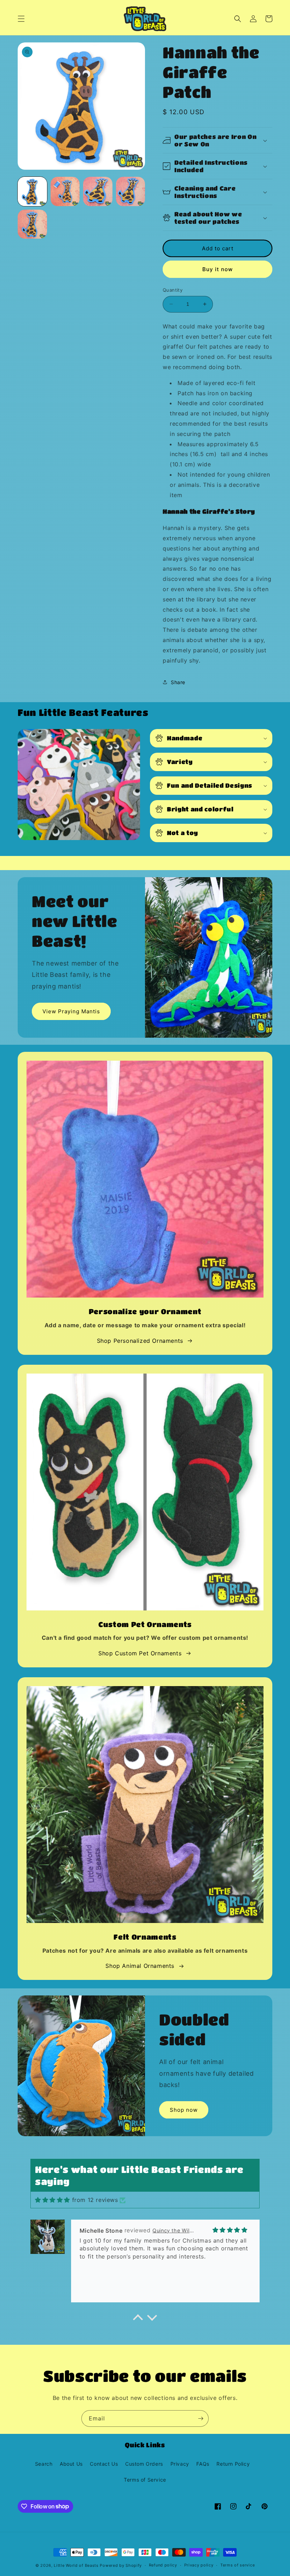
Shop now (184, 2110)
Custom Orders (144, 2464)
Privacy (180, 2464)
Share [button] (178, 682)
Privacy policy (199, 2565)
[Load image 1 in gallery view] (32, 191)
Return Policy (233, 2464)
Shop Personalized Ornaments (140, 1341)
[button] (21, 19)
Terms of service (237, 2565)
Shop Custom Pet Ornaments (140, 1653)
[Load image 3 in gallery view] (98, 191)
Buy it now (217, 269)
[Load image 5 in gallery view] (32, 224)
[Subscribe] (201, 2418)
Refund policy (163, 2565)
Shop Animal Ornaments (140, 1966)
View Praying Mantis (71, 1011)
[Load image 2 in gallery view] (65, 191)
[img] (53, 2200)
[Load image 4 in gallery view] (131, 191)
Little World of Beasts (76, 2565)
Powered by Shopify (121, 2565)
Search (44, 2464)
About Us (71, 2464)
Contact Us (104, 2464)
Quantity (173, 290)
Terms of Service (145, 2480)
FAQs (203, 2464)
